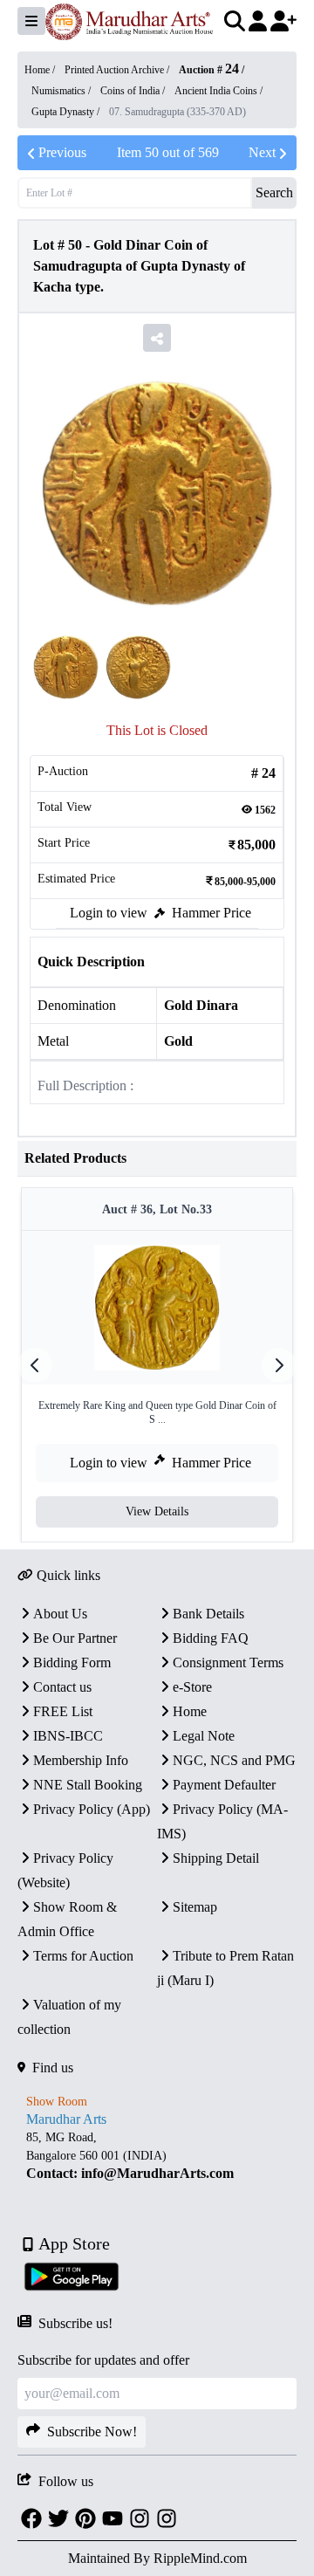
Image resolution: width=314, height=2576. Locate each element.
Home (190, 1711)
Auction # (209, 70)
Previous (62, 152)
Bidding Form (72, 1662)
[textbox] (157, 2156)
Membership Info (81, 1760)
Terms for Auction (83, 1956)
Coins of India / (134, 91)
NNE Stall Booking (88, 1785)
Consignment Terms (228, 1662)
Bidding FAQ (211, 1638)
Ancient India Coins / (218, 91)
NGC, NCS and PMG (234, 1760)
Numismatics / (62, 91)
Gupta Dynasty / (67, 112)
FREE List (63, 1711)
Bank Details (208, 1614)
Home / (41, 70)
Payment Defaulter (224, 1785)
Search (274, 192)
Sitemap (195, 1907)
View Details (157, 1511)
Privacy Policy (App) (92, 1809)
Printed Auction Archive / (118, 70)
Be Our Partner (75, 1638)
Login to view (109, 913)
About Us (60, 1614)
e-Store (192, 1687)
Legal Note (204, 1736)
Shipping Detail (216, 1858)
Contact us (62, 1687)
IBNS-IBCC (68, 1736)
